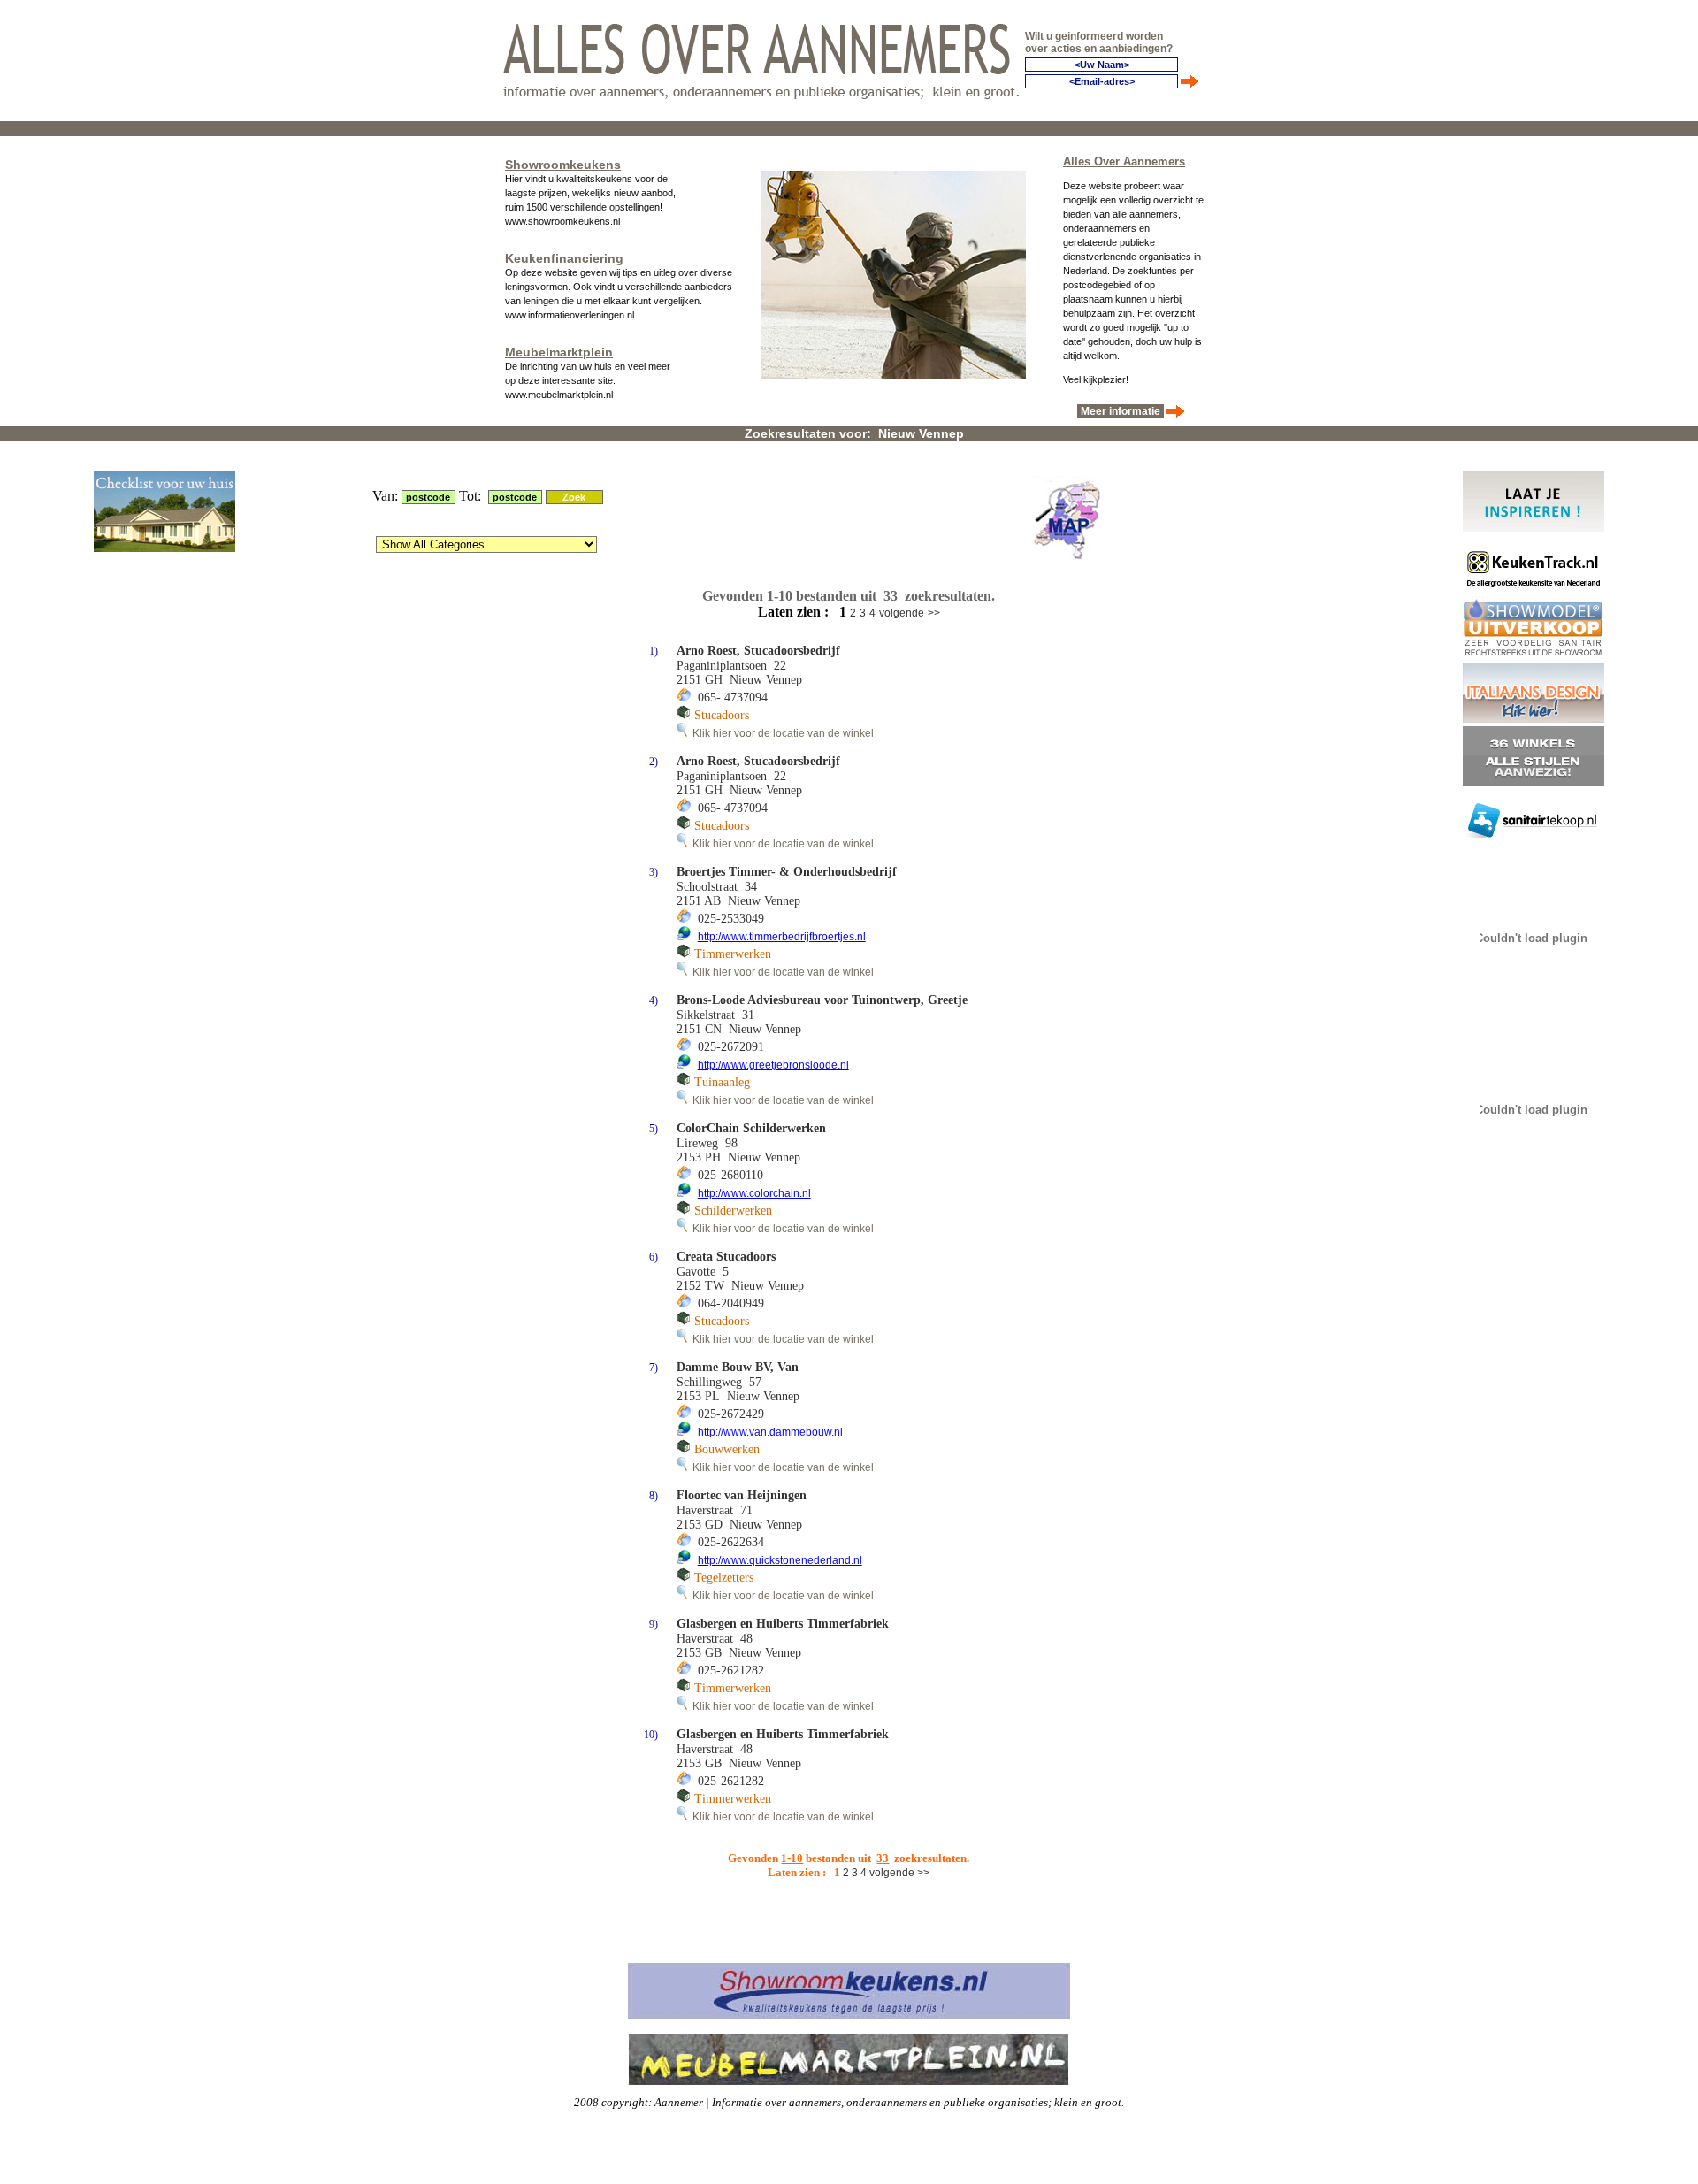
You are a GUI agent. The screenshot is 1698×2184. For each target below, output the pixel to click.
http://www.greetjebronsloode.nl (773, 1065)
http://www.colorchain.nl (754, 1193)
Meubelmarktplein (559, 352)
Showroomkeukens (563, 165)
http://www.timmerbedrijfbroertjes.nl (782, 937)
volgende (902, 613)
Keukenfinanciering (564, 258)
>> (934, 613)
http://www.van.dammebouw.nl (770, 1432)
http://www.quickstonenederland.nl (780, 1560)
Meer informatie (1121, 411)
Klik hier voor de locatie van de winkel (780, 733)
